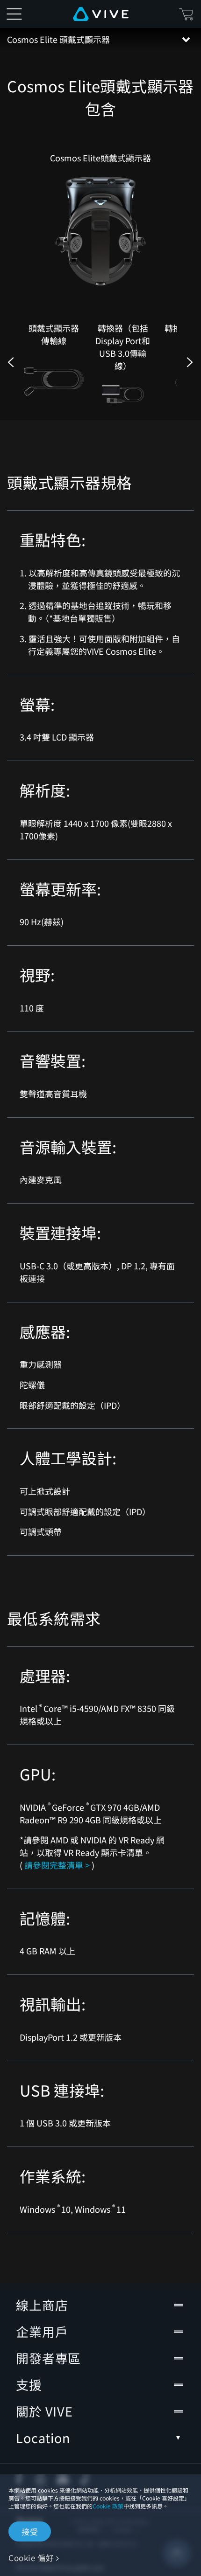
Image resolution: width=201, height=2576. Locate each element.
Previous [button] (11, 362)
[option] (54, 363)
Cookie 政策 (108, 2506)
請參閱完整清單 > (57, 1865)
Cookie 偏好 (31, 2558)
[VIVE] (101, 14)
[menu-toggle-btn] (14, 14)
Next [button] (190, 362)
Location (43, 2438)
